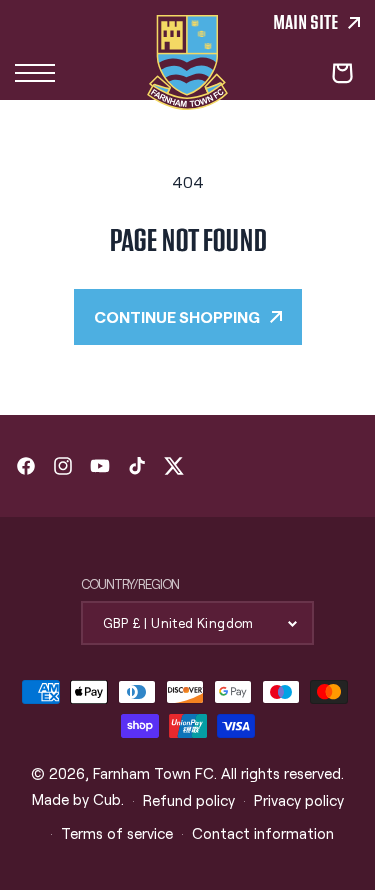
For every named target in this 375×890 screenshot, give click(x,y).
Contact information (263, 833)
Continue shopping (177, 316)
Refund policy (189, 800)
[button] (35, 73)
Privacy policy (299, 800)
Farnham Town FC (153, 773)
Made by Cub (76, 799)
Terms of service (117, 833)
